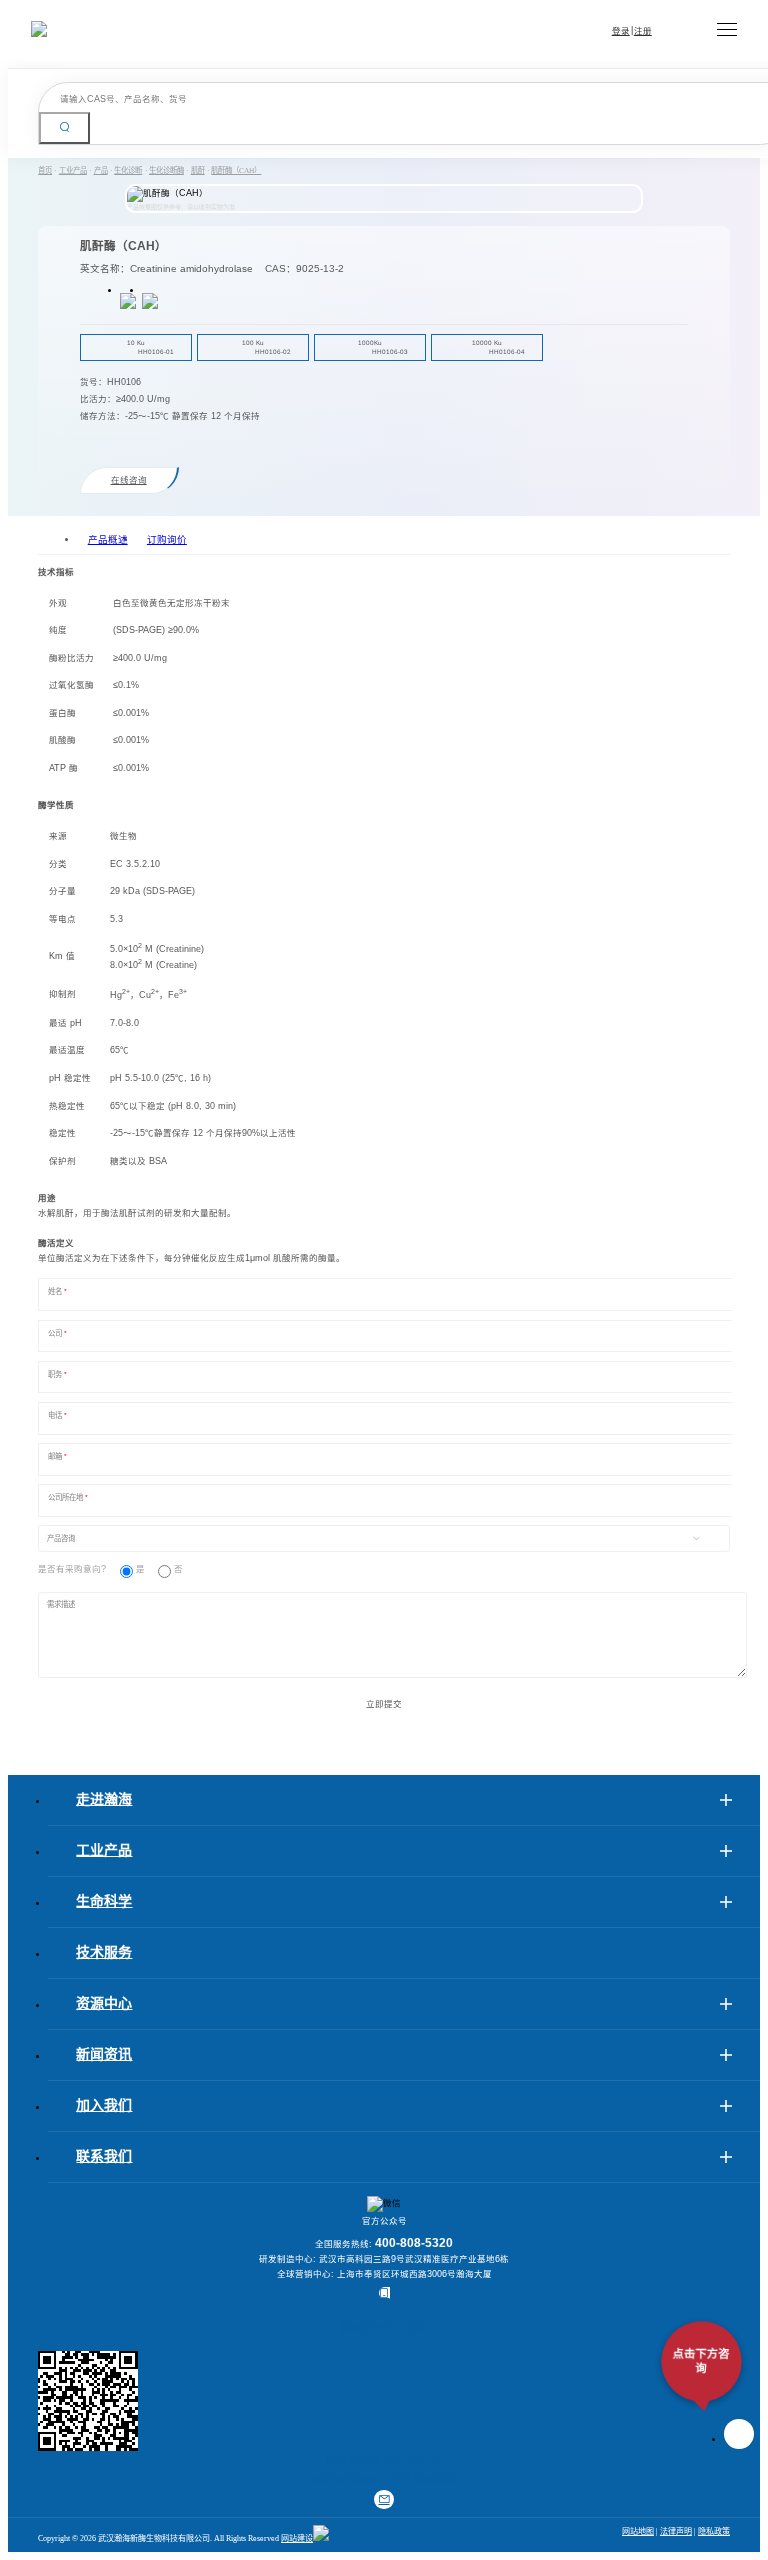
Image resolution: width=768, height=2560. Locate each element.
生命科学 (104, 1901)
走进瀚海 (104, 1799)
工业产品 (73, 170)
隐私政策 (714, 2531)
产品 (101, 170)
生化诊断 (128, 170)
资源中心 (104, 2003)
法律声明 (676, 2531)
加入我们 (104, 2105)
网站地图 (638, 2531)
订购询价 (167, 539)
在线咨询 (129, 480)
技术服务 (104, 1952)
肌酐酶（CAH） (236, 170)
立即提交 (384, 1704)
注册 (643, 31)
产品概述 (108, 539)
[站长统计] (321, 2538)
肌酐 (198, 170)
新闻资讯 (104, 2054)
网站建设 (297, 2538)
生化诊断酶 (166, 170)
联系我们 (104, 2156)
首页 (45, 170)
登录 (621, 31)
